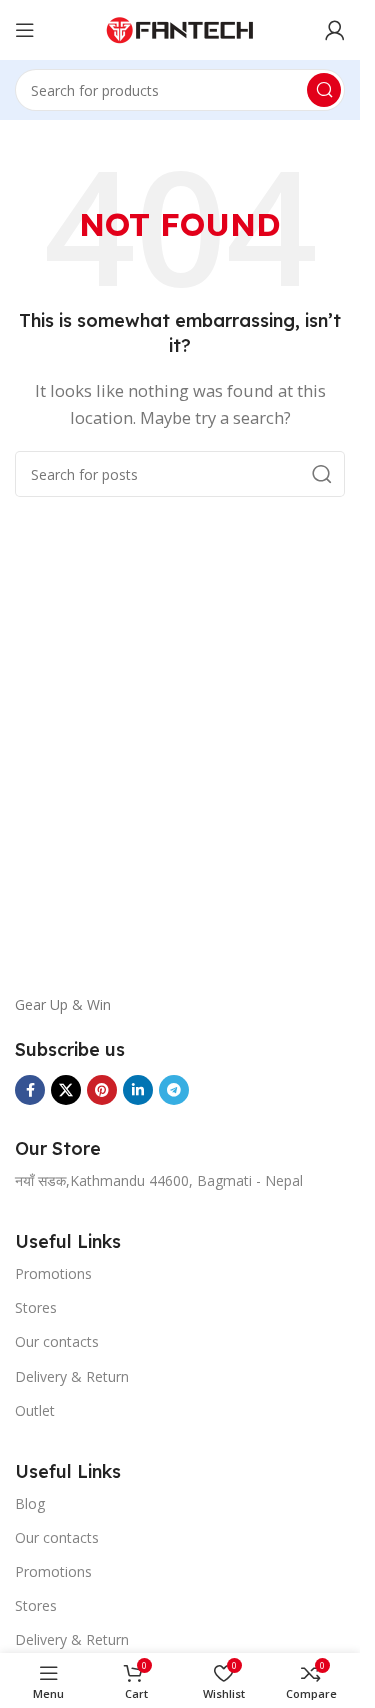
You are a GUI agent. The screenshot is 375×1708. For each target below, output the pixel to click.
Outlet (35, 1410)
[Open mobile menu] (25, 30)
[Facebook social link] (30, 1090)
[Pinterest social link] (102, 1090)
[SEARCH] (324, 90)
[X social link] (66, 1090)
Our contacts (57, 1341)
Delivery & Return (72, 1376)
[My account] (335, 30)
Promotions (53, 1273)
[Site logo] (180, 28)
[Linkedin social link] (138, 1090)
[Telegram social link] (174, 1090)
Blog (30, 1503)
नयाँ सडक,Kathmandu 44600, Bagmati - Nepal (159, 1180)
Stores (36, 1307)
